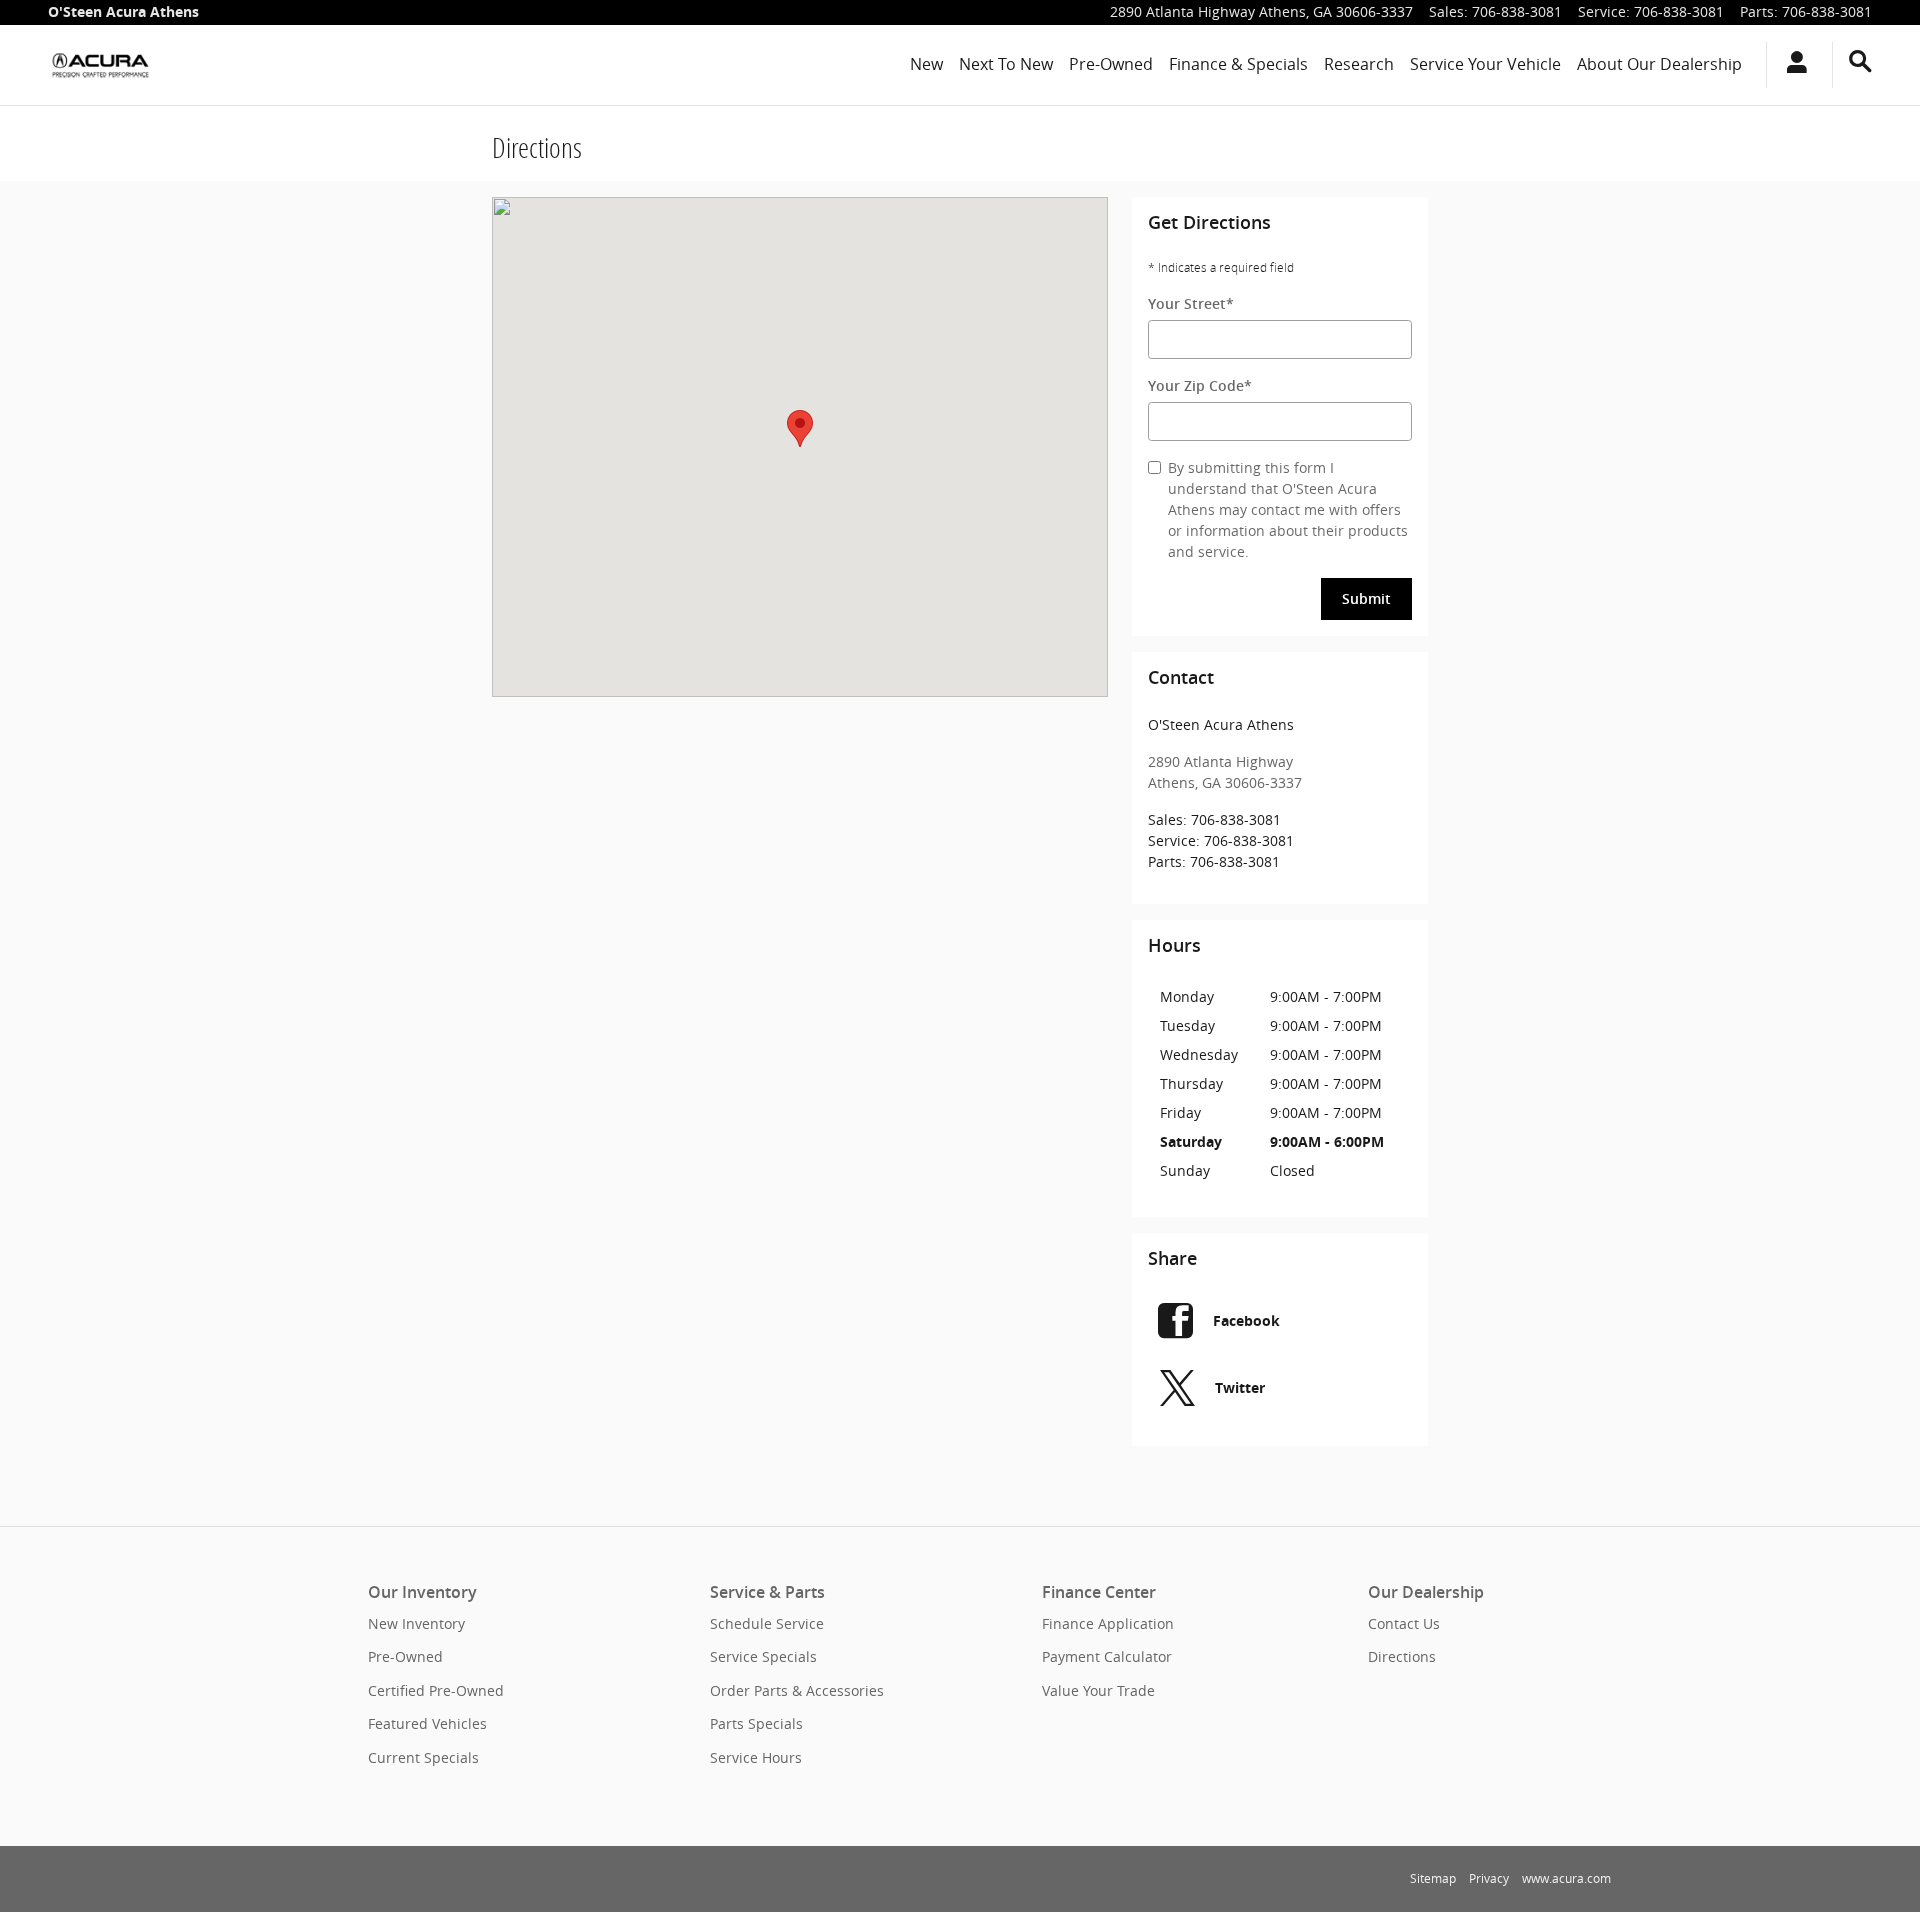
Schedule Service (767, 1623)
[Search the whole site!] (1860, 61)
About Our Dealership (1659, 64)
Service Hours (756, 1757)
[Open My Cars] (1791, 65)
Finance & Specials (1238, 64)
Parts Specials (756, 1723)
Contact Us (1404, 1623)
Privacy (1489, 1878)
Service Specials (763, 1656)
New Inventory (416, 1623)
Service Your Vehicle (1485, 64)
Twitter (1240, 1387)
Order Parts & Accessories (797, 1690)
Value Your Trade (1098, 1690)
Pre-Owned (1111, 64)
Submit (1366, 599)
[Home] (100, 65)
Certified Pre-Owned (436, 1690)
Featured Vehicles (427, 1723)
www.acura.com (1566, 1878)
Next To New (1006, 64)
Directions (1402, 1656)
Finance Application (1108, 1623)
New (926, 64)
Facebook (1246, 1320)
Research (1359, 64)
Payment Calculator (1107, 1656)
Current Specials (423, 1757)
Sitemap (1433, 1878)
